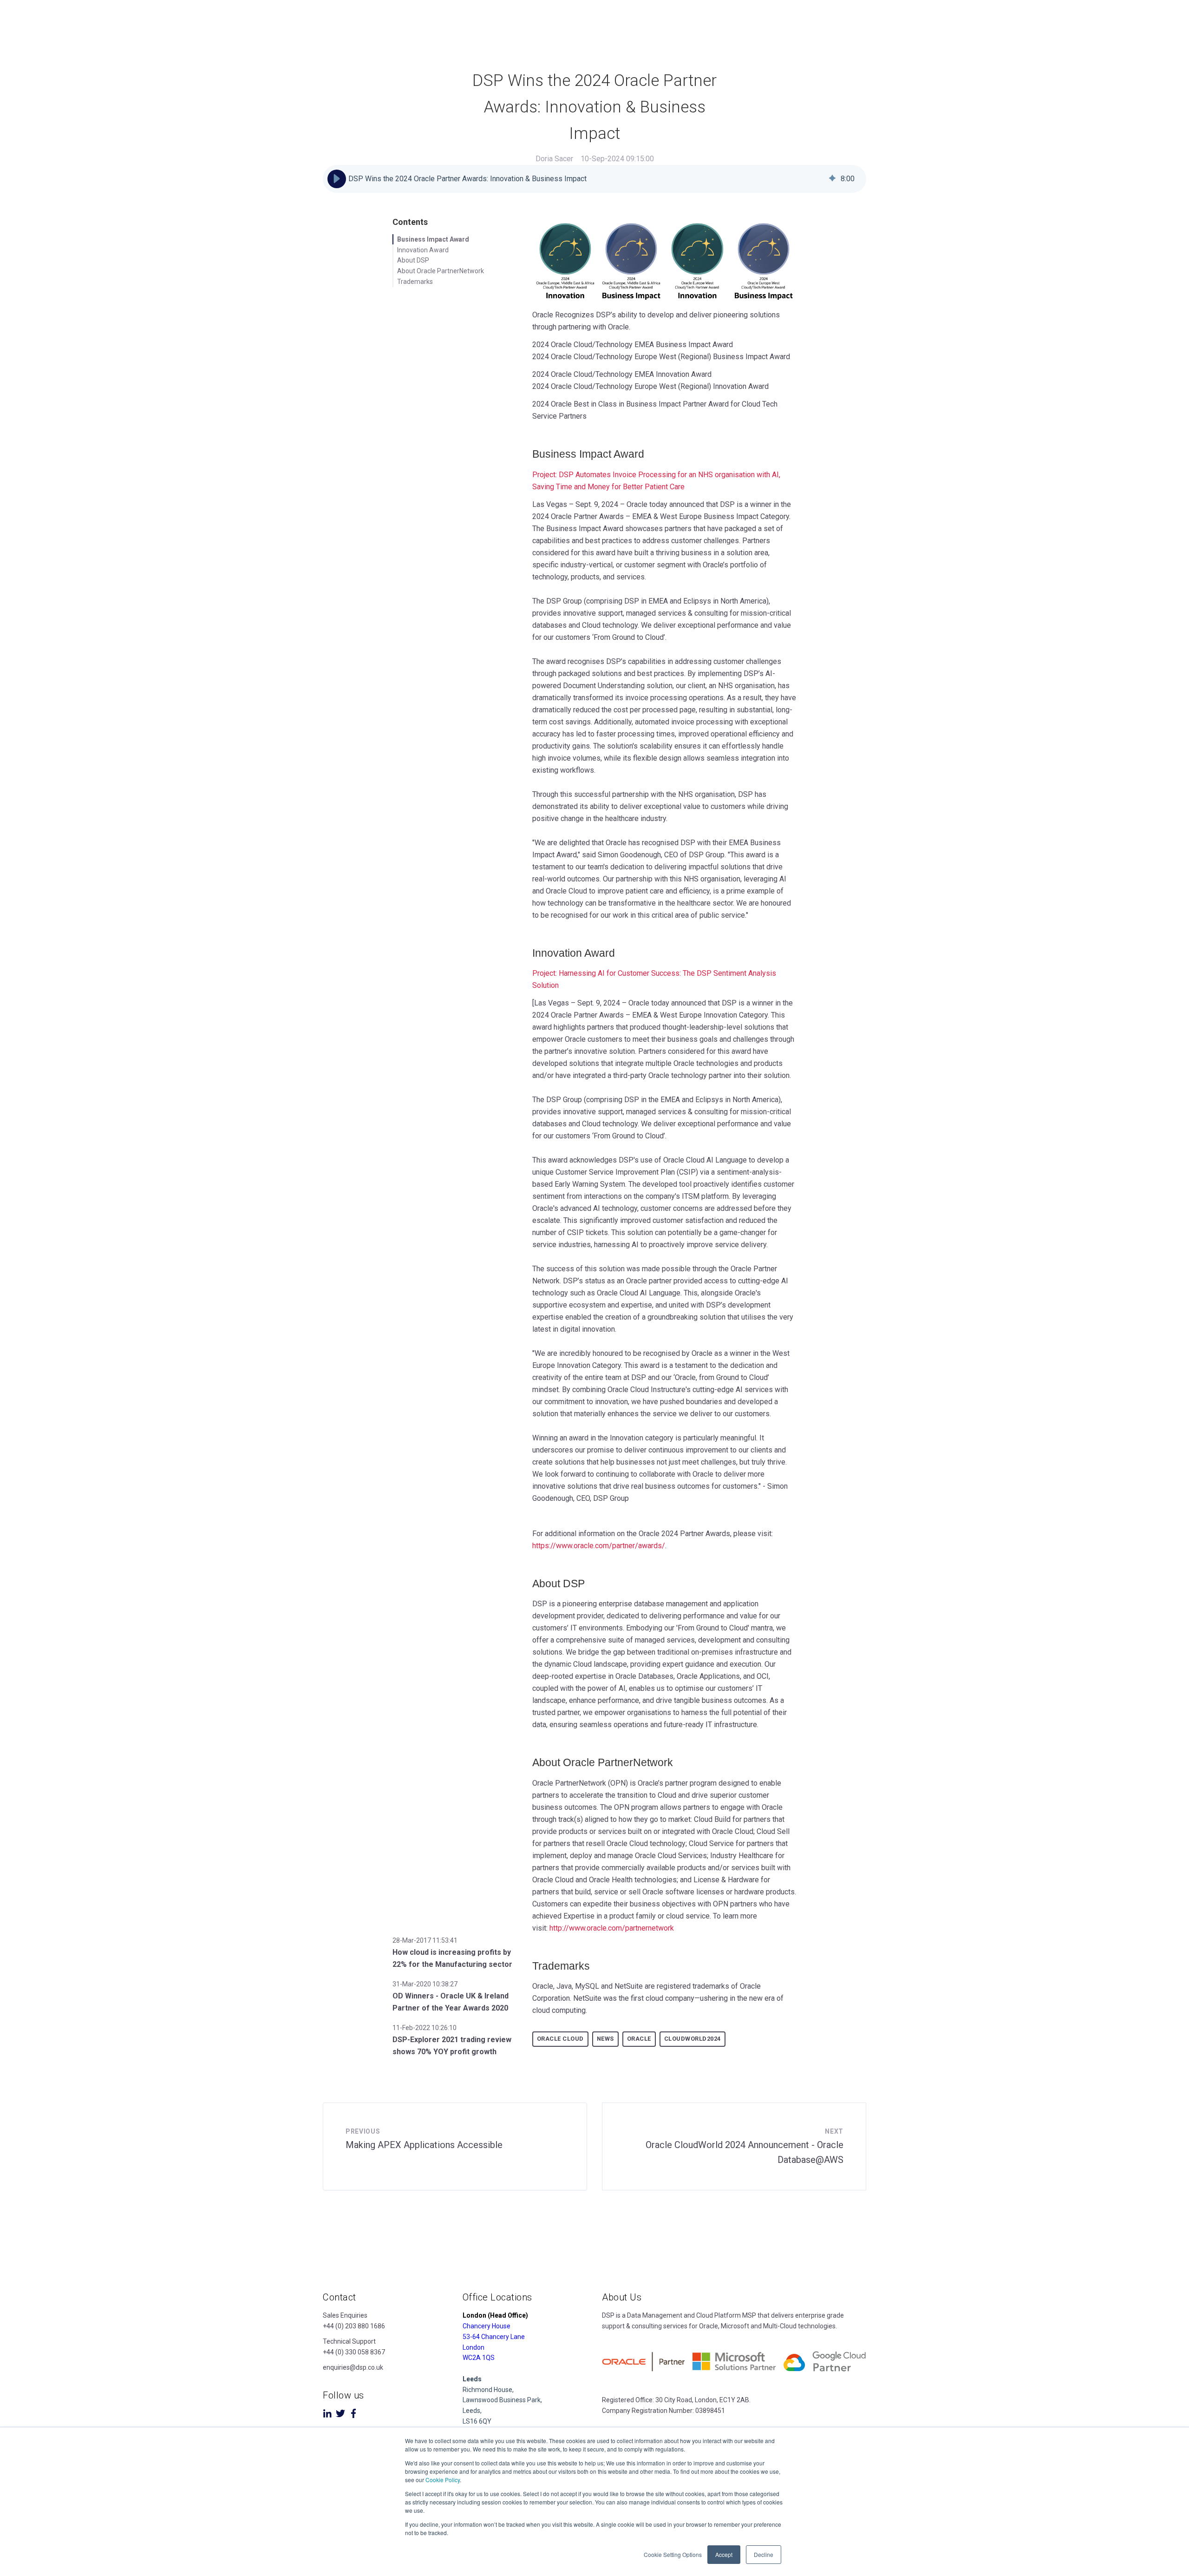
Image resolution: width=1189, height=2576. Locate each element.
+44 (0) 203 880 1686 (354, 2326)
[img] (832, 179)
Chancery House (487, 2326)
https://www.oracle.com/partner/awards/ (599, 1546)
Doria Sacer (554, 159)
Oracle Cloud (560, 2039)
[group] (594, 179)
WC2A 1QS (479, 2358)
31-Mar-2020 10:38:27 (425, 1984)
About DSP (413, 260)
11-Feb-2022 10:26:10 (425, 2028)
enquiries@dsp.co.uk (353, 2367)
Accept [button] (724, 2554)
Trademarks (415, 282)
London (474, 2347)
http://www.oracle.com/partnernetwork (612, 1928)
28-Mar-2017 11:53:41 (425, 1940)
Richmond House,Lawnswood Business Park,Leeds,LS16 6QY (502, 2400)
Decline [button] (764, 2554)
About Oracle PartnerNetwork (441, 271)
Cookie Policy (443, 2480)
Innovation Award (423, 250)
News (605, 2039)
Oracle (639, 2039)
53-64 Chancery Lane (494, 2337)
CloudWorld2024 (692, 2039)
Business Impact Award (433, 239)
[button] (337, 179)
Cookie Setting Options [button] (673, 2554)
